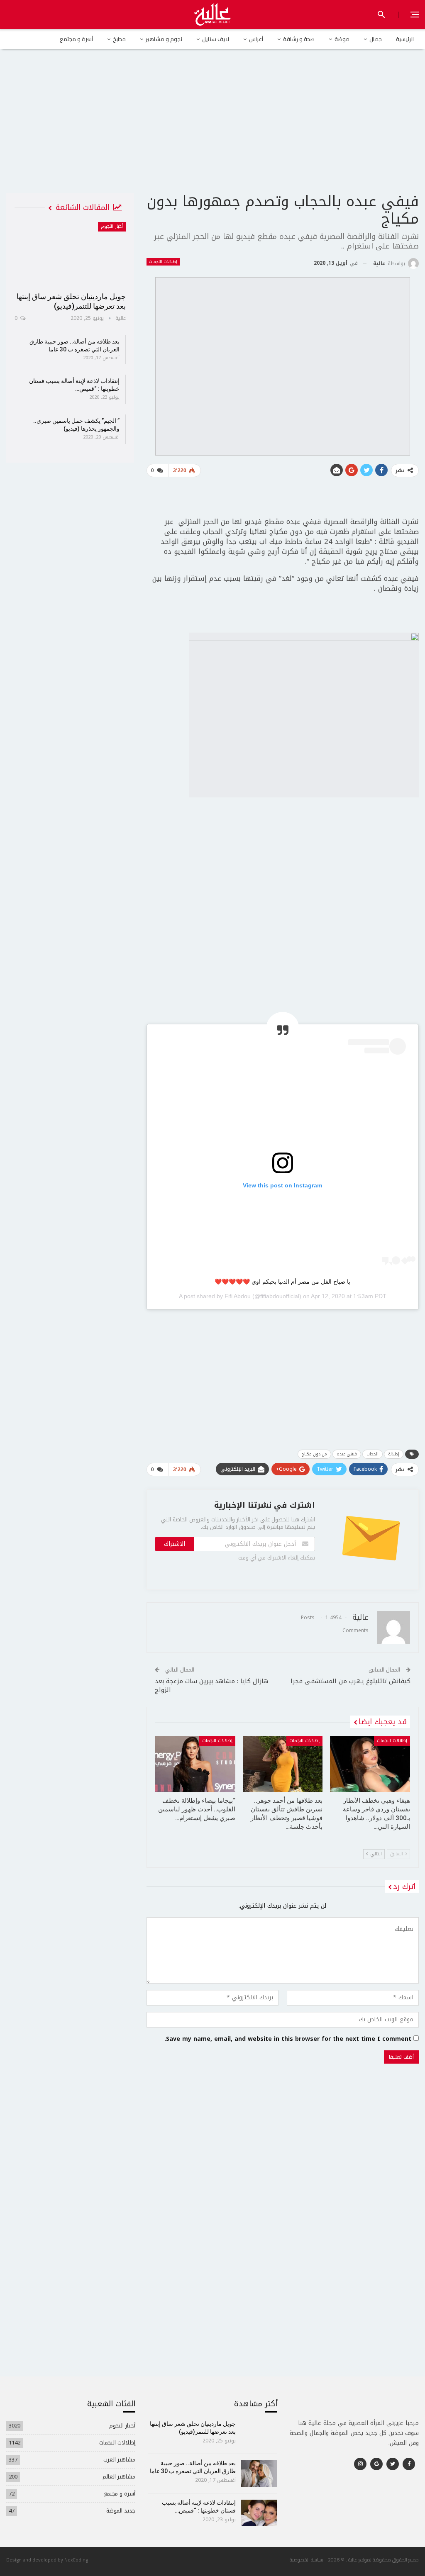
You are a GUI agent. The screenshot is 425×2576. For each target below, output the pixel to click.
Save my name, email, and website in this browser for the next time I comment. (288, 2039)
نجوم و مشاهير (164, 39)
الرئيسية (405, 39)
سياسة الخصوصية (307, 2560)
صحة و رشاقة (299, 39)
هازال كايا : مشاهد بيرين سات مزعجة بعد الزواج (211, 1685)
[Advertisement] (212, 128)
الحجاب (372, 1454)
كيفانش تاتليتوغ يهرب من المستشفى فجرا (351, 1681)
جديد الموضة (121, 2511)
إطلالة (394, 1454)
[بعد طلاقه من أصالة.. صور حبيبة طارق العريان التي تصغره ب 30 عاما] (259, 2474)
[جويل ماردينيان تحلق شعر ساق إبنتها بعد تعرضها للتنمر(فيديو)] (70, 254)
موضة (342, 39)
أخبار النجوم (112, 226)
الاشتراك (175, 1544)
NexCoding (76, 2560)
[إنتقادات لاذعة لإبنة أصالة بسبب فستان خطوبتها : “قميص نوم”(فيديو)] (259, 2513)
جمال (376, 39)
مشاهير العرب (119, 2460)
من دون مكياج (314, 1454)
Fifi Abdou (238, 1296)
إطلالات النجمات (163, 262)
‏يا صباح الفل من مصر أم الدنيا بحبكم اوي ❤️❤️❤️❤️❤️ (282, 1282)
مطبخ (119, 39)
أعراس (256, 39)
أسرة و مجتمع (76, 39)
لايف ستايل (216, 39)
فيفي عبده (347, 1454)
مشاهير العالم (119, 2477)
